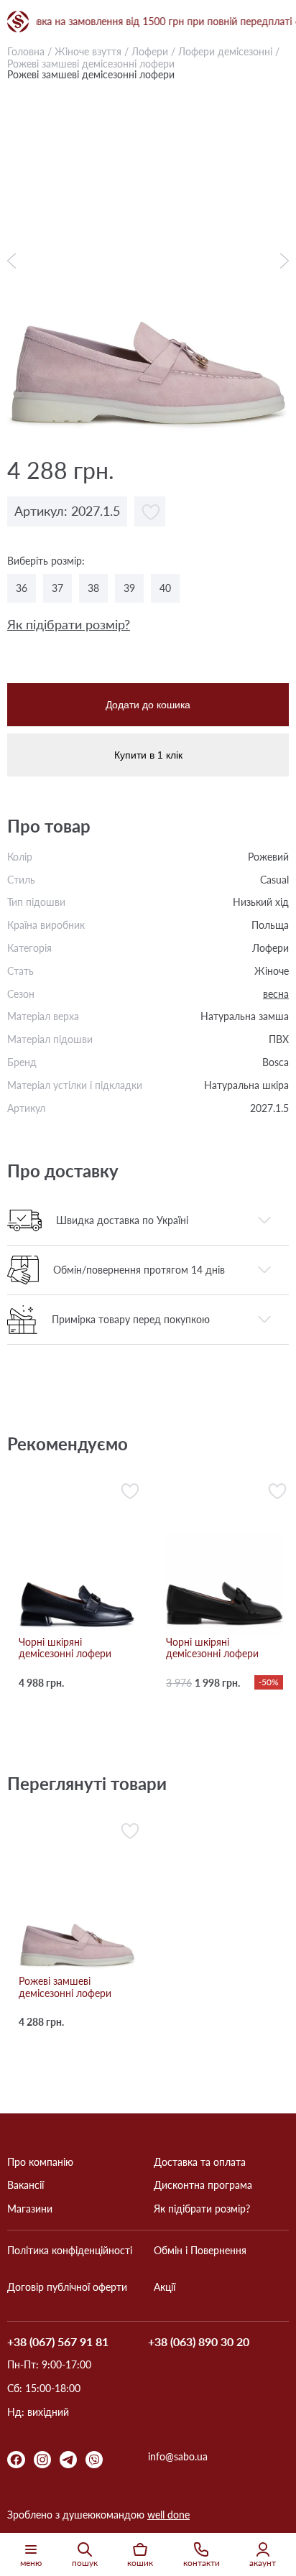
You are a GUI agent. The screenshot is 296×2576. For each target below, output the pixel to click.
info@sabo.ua (178, 2457)
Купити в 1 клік (148, 755)
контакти (202, 2563)
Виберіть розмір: (46, 561)
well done (168, 2515)
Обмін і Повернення (200, 2251)
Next (281, 261)
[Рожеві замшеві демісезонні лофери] (148, 260)
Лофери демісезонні (227, 51)
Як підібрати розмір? (69, 625)
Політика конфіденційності (70, 2251)
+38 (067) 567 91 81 (58, 2342)
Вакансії (26, 2185)
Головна (26, 51)
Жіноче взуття (88, 51)
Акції (165, 2287)
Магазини (30, 2209)
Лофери (150, 51)
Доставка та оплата (200, 2162)
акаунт (263, 2563)
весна (276, 994)
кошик (140, 2563)
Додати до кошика (148, 705)
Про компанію (40, 2162)
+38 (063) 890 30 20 (199, 2342)
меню (31, 2563)
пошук (85, 2563)
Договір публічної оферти (67, 2287)
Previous (15, 261)
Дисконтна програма (203, 2185)
